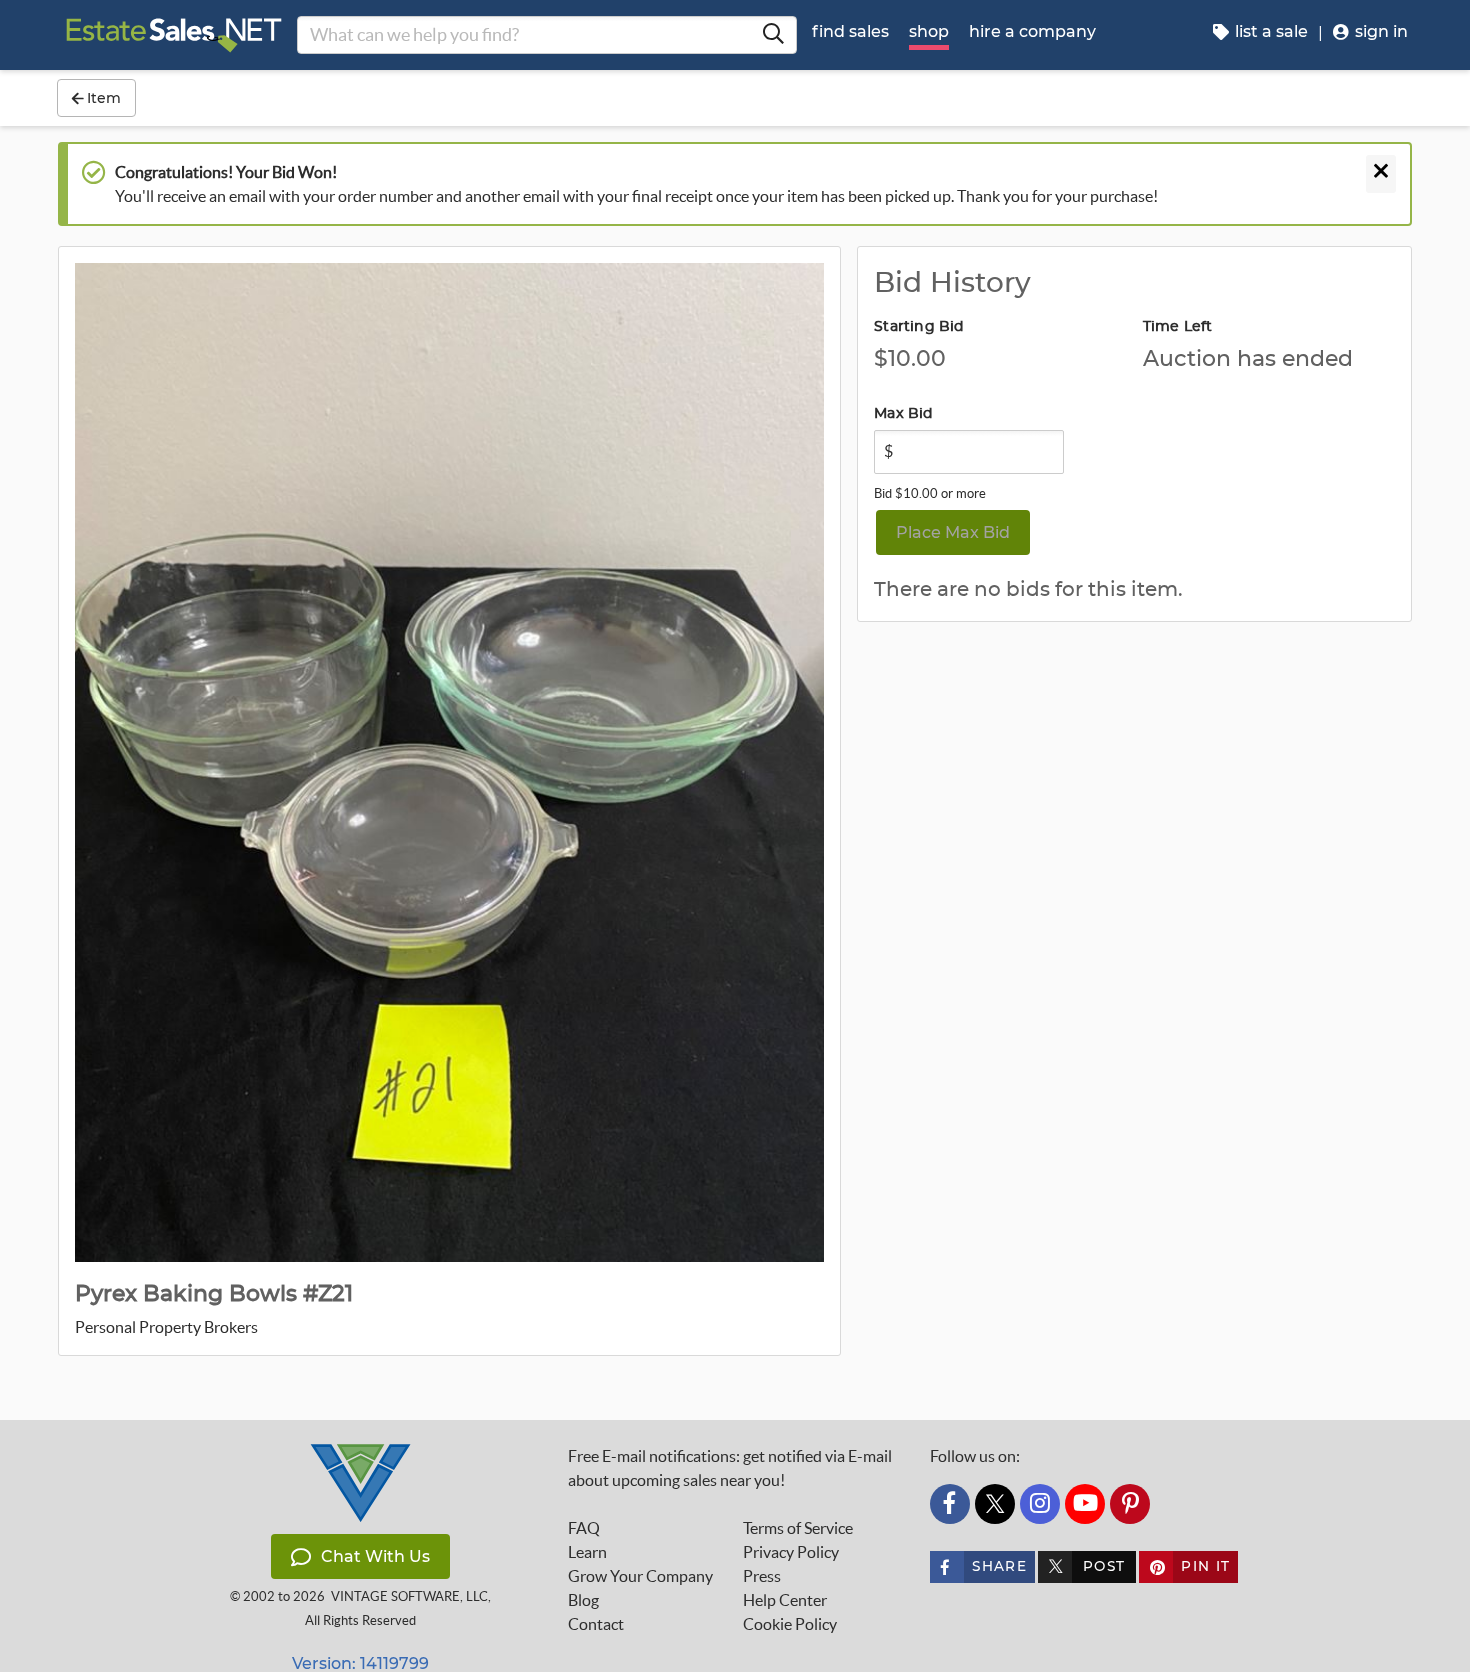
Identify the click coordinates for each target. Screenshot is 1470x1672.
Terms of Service (798, 1528)
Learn (587, 1552)
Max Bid (903, 414)
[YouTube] (1085, 1504)
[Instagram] (1040, 1504)
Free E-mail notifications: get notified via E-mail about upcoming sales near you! (730, 1468)
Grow (640, 1576)
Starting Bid (919, 327)
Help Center (785, 1600)
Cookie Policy (790, 1624)
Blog (583, 1600)
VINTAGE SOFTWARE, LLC (409, 1596)
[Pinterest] (1130, 1504)
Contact (596, 1624)
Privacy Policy (791, 1552)
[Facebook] (950, 1504)
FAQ (584, 1528)
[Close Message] (1381, 174)
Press (762, 1576)
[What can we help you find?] (773, 35)
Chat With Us (375, 1556)
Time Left (1178, 327)
